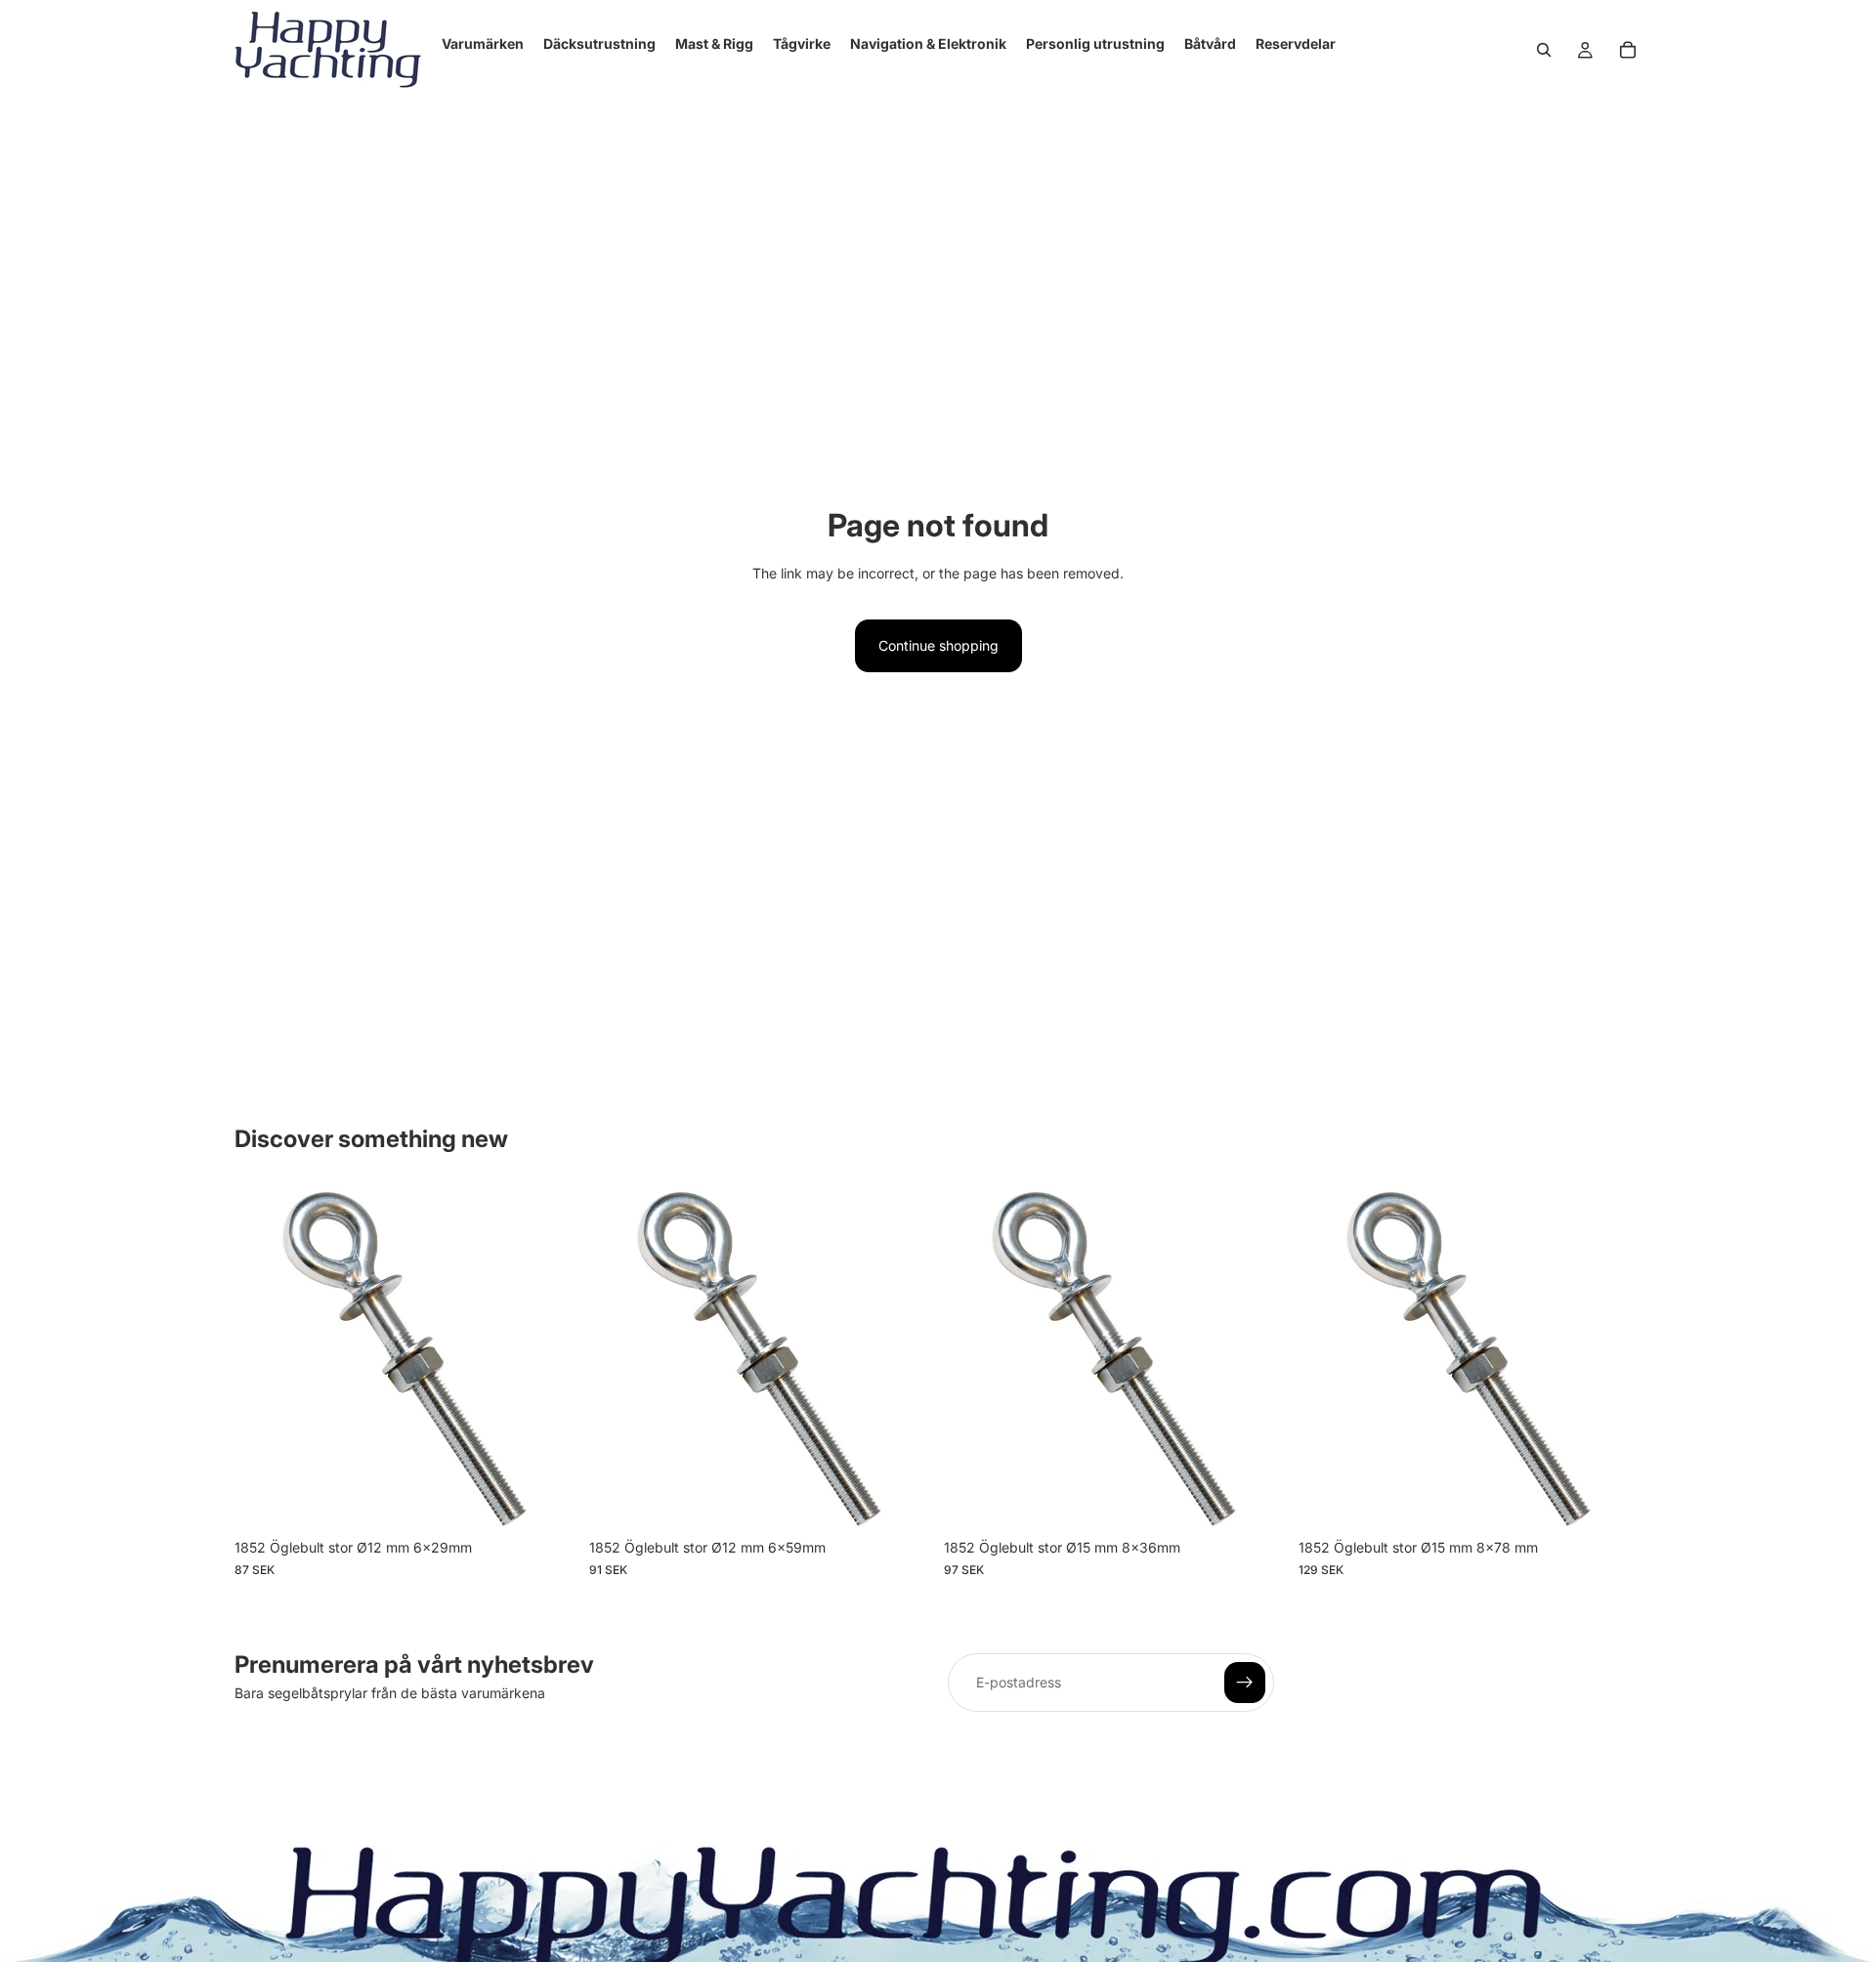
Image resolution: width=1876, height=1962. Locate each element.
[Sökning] (1544, 50)
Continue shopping (938, 645)
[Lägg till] (547, 1500)
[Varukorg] (1628, 50)
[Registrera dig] (1245, 1683)
